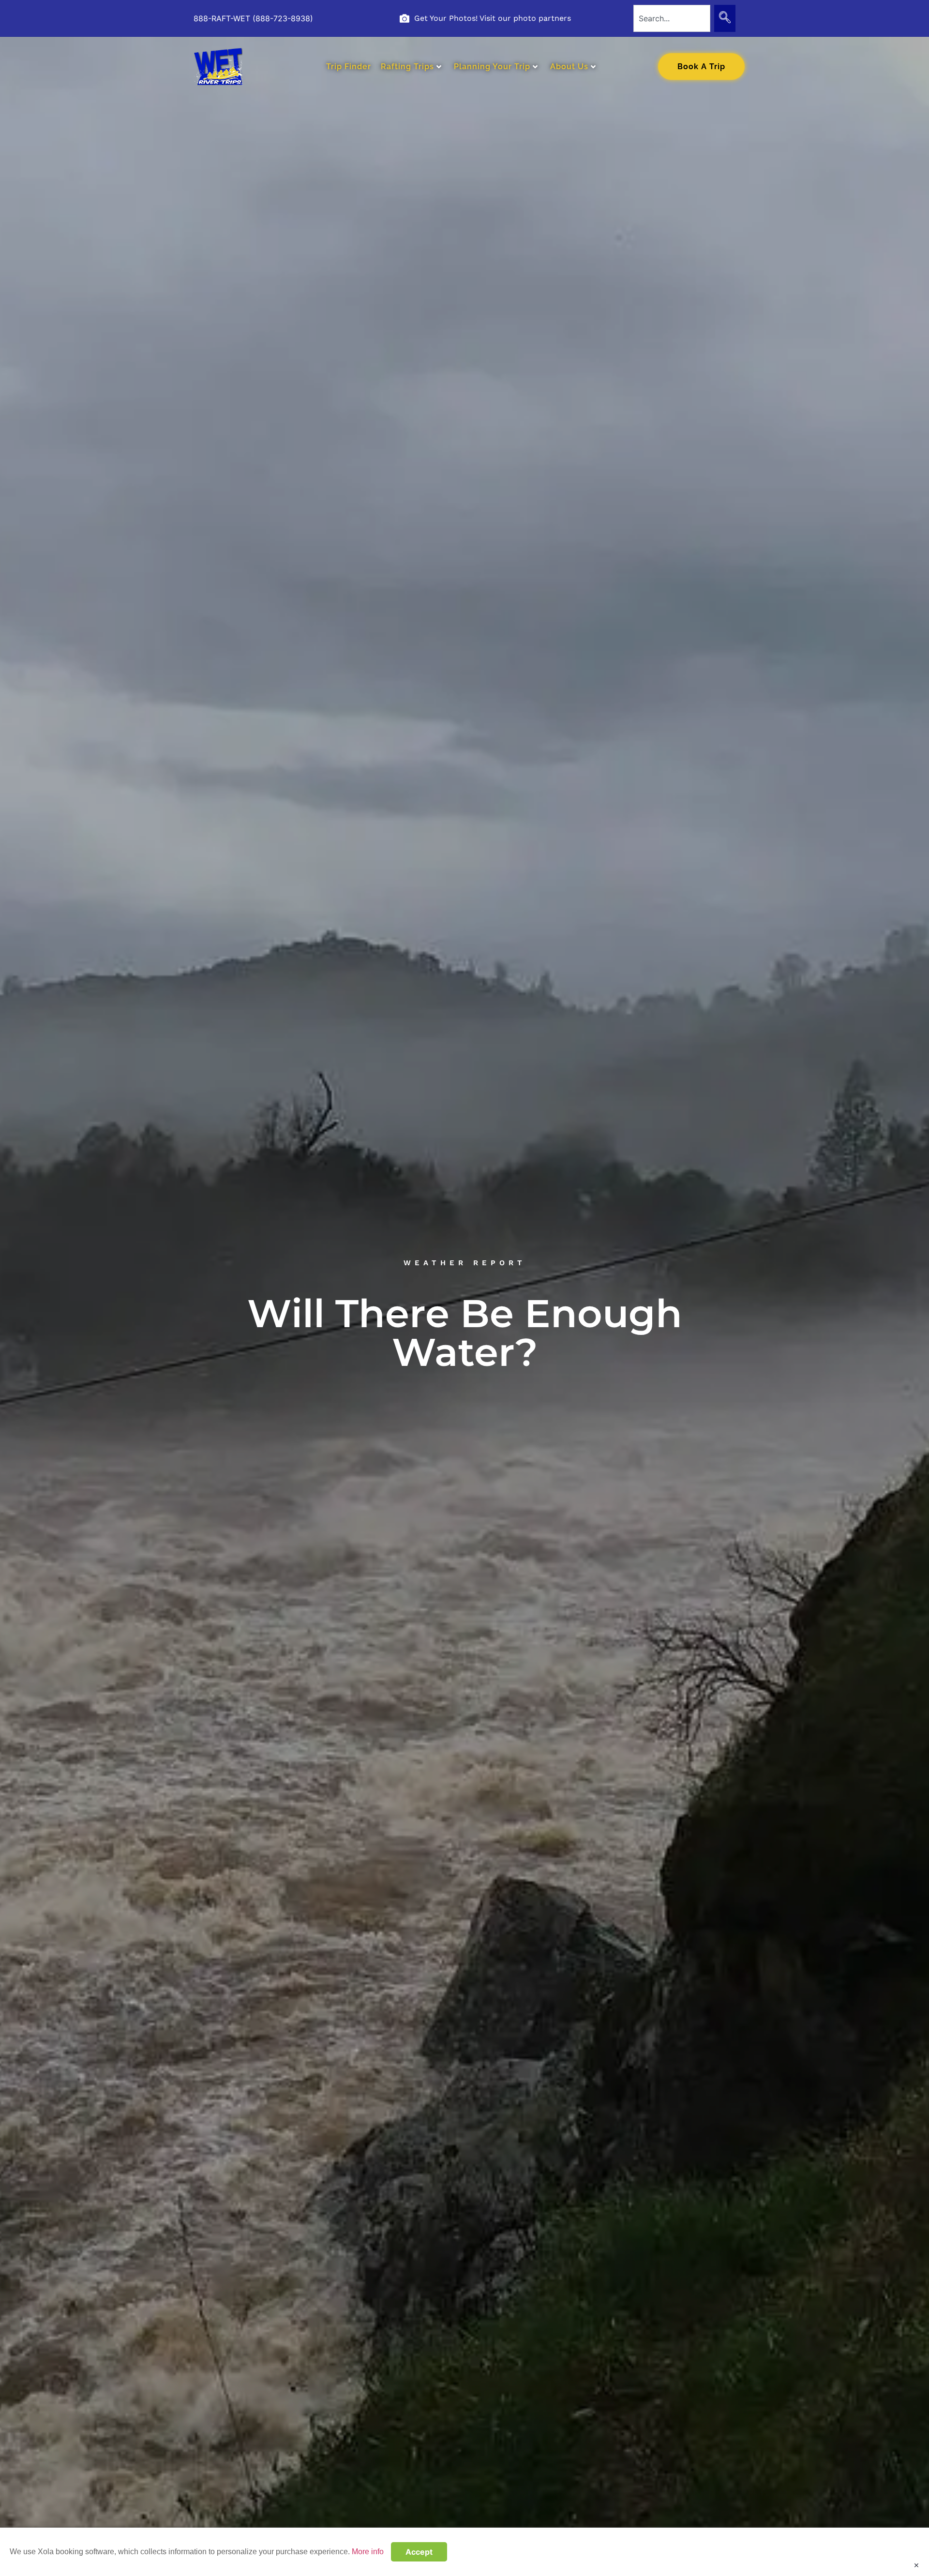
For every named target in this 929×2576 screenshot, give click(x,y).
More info (368, 2552)
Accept (419, 2552)
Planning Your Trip (492, 67)
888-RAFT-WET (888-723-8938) (253, 18)
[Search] (725, 18)
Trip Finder (349, 67)
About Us (569, 67)
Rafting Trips (407, 67)
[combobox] (672, 18)
